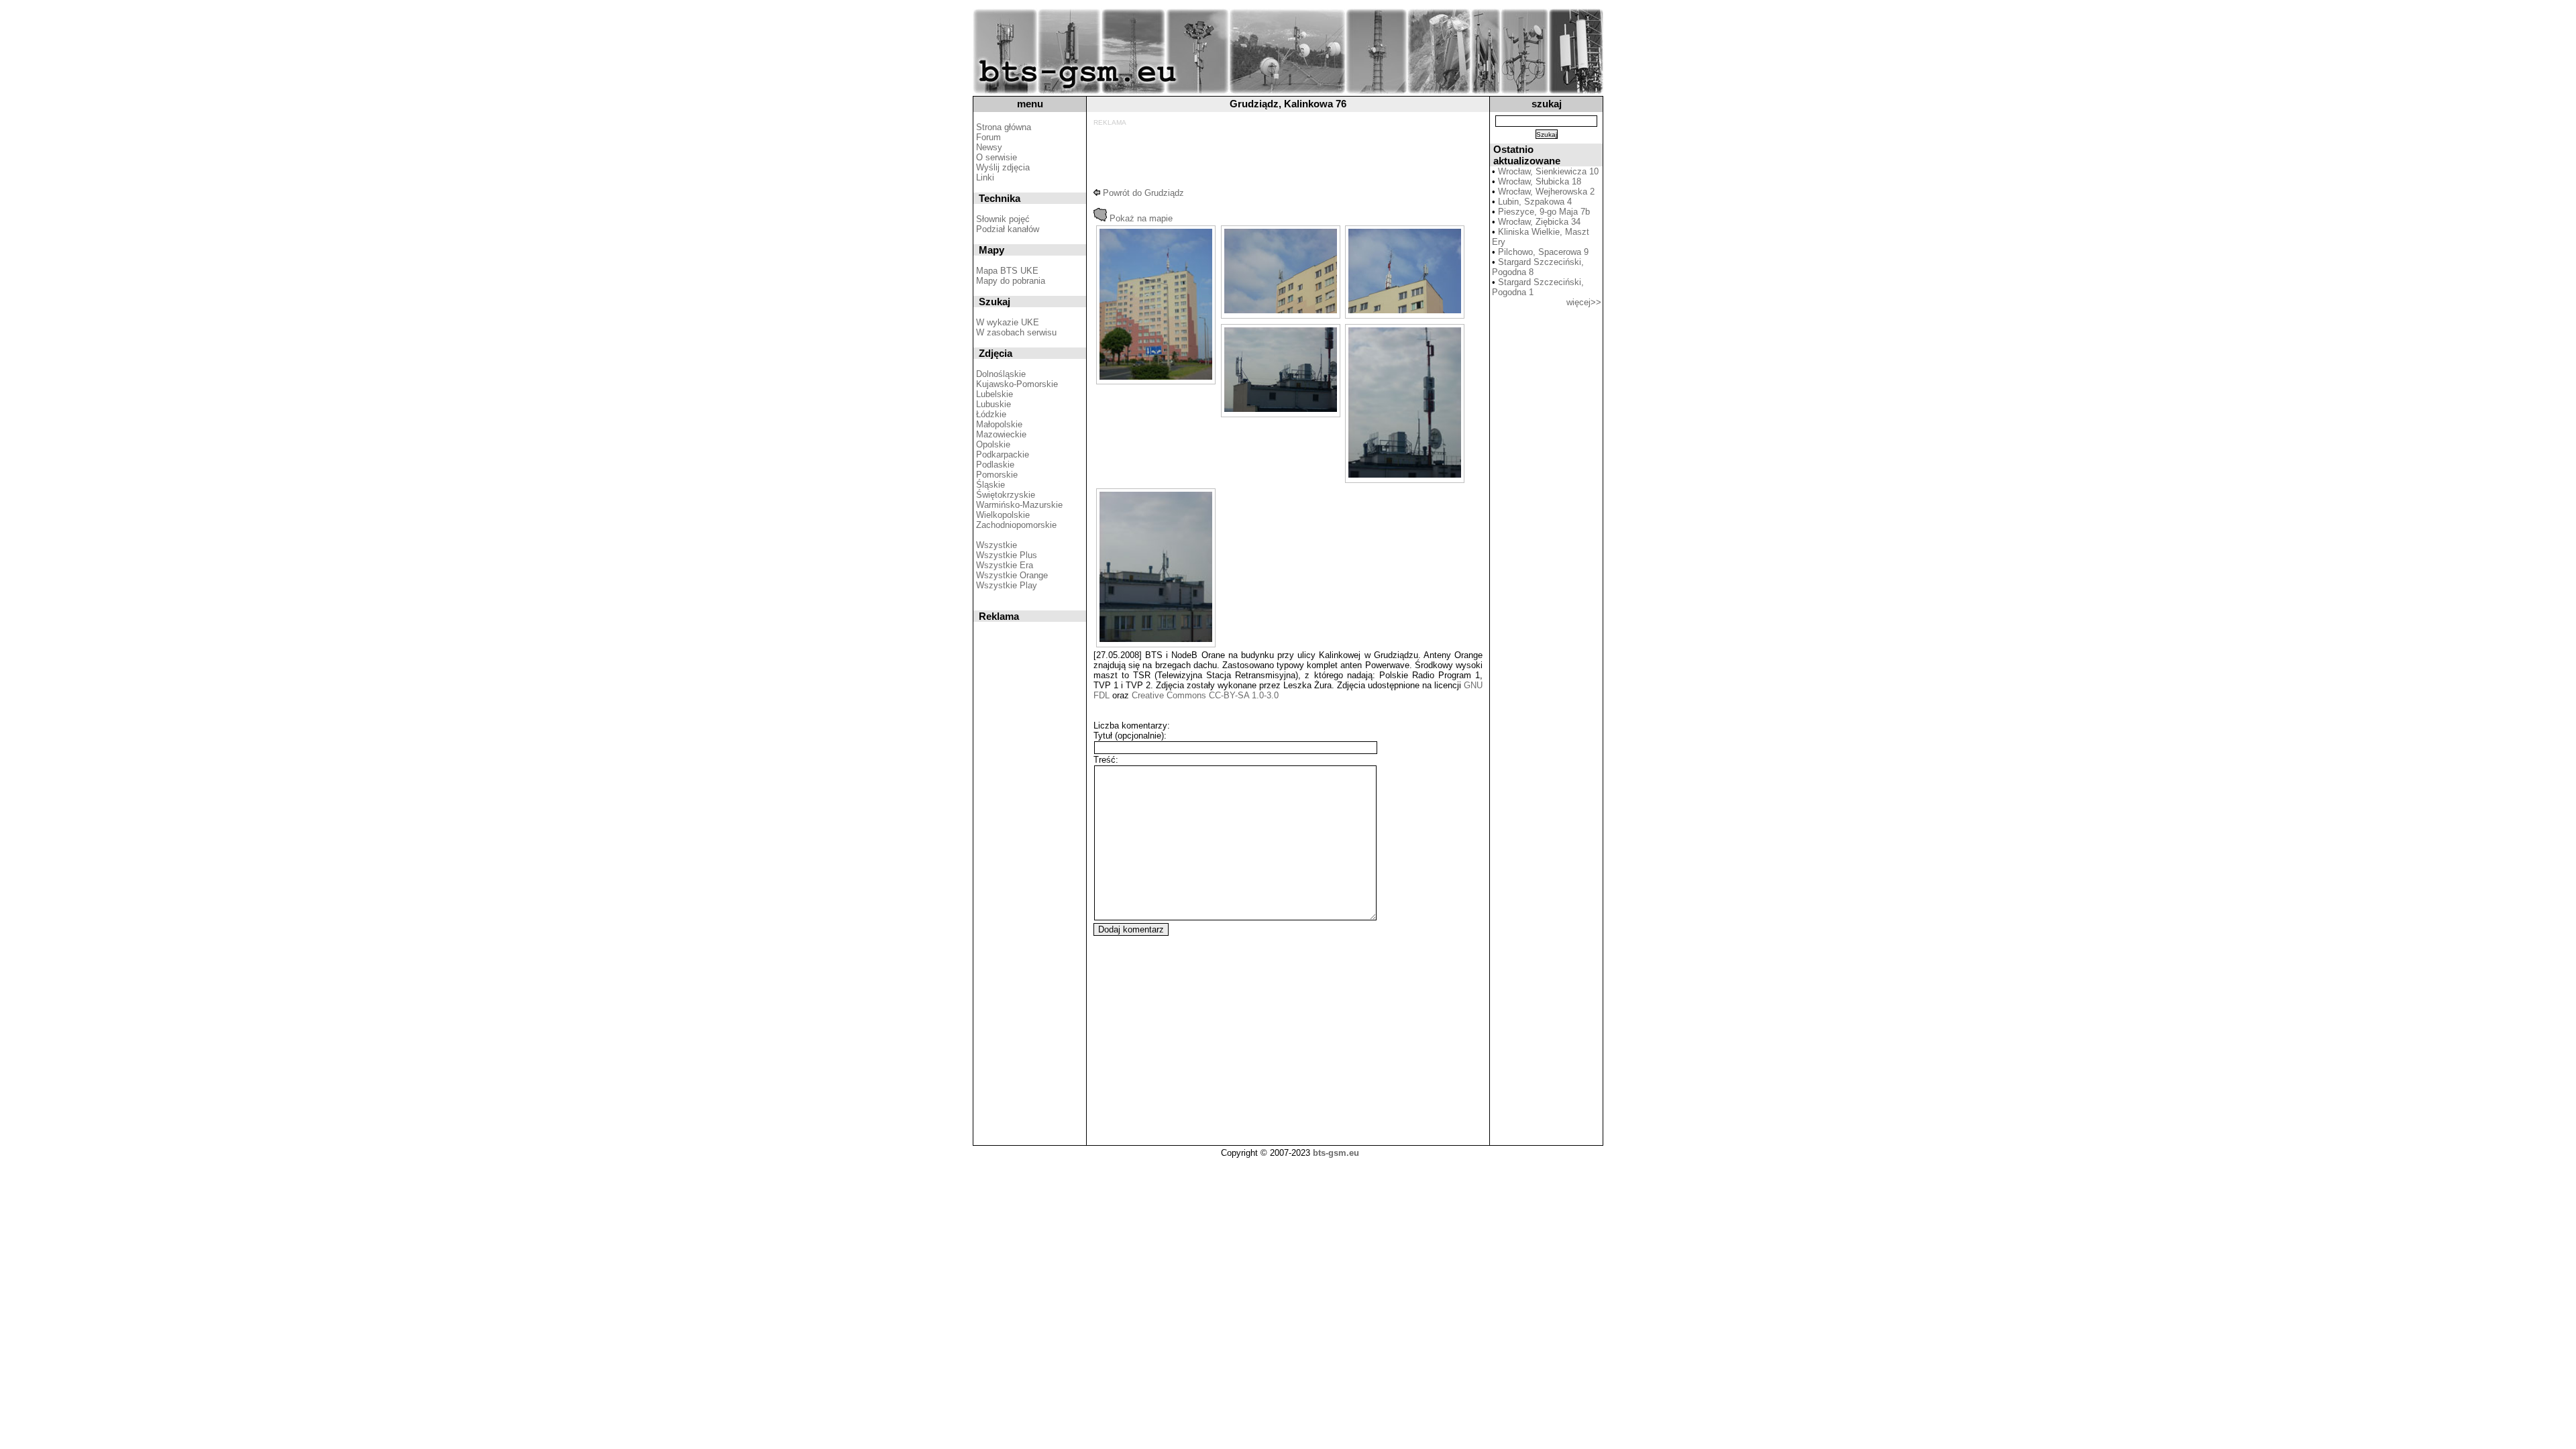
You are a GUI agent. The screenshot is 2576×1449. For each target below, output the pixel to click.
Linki (985, 177)
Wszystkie (997, 545)
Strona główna (1004, 127)
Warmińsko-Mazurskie (1019, 505)
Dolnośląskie (1001, 374)
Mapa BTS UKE (1007, 271)
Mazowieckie (1001, 434)
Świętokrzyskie (1006, 495)
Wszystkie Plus (1007, 555)
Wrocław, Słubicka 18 (1540, 181)
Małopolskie (999, 424)
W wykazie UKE (1008, 322)
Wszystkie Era (1005, 565)
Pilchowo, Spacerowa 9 (1543, 252)
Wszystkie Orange (1012, 575)
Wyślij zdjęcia (1003, 167)
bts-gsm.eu (1336, 1153)
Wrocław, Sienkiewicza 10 (1548, 171)
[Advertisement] (1285, 156)
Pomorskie (997, 475)
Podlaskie (995, 465)
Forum (988, 137)
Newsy (989, 147)
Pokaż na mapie (1140, 218)
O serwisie (997, 157)
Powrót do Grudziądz (1142, 193)
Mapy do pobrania (1011, 281)
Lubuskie (994, 404)
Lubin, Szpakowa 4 (1535, 202)
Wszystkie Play (1007, 585)
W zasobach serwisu (1016, 332)
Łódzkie (991, 414)
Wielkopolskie (1003, 515)
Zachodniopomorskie (1016, 525)
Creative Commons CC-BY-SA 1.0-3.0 (1205, 695)
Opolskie (993, 444)
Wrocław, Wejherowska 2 (1546, 192)
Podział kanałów (1008, 229)
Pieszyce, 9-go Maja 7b (1544, 212)
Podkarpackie (1003, 454)
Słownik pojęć (1003, 219)
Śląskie (990, 485)
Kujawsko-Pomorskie (1017, 384)
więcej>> (1584, 302)
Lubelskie (995, 394)
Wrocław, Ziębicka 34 (1539, 222)
